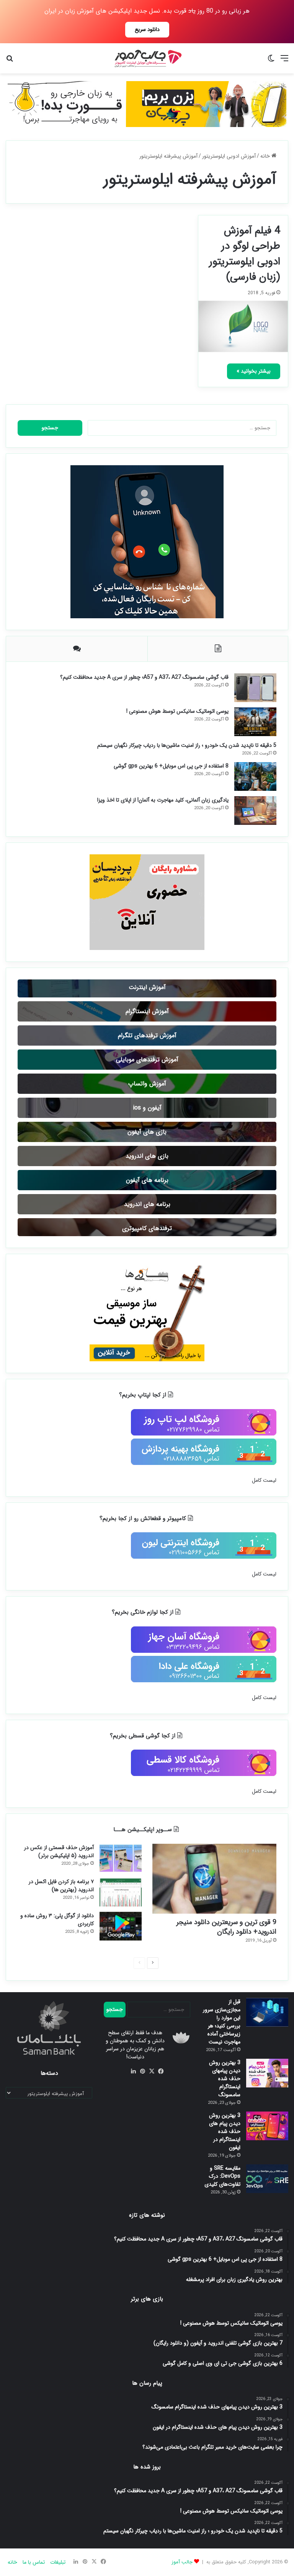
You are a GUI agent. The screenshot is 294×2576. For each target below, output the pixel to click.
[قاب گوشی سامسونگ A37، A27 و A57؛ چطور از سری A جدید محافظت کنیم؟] (255, 688)
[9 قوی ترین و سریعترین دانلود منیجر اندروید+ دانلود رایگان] (214, 1879)
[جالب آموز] (147, 58)
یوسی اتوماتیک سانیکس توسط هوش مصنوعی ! (177, 711)
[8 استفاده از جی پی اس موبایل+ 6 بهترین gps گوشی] (255, 776)
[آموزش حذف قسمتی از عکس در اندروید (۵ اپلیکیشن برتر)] (121, 1858)
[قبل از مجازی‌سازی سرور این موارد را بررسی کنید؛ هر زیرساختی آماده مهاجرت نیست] (267, 2012)
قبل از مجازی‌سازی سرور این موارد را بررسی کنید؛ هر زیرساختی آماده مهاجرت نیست (222, 2022)
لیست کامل (264, 1480)
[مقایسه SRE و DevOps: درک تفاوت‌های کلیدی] (267, 2179)
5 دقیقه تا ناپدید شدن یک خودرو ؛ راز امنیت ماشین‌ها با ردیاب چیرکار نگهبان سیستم (187, 745)
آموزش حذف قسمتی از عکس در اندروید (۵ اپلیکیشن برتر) (59, 1852)
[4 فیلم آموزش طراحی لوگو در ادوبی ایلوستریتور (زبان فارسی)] (243, 326)
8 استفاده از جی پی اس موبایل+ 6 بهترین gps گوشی (171, 766)
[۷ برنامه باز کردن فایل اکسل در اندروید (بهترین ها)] (121, 1892)
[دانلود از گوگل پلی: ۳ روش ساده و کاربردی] (121, 1926)
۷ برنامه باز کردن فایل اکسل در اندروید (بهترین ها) (61, 1886)
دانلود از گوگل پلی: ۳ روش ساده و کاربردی (57, 1920)
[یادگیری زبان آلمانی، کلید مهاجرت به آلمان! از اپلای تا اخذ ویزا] (255, 811)
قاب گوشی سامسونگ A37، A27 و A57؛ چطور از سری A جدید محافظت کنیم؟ (144, 677)
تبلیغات (58, 2562)
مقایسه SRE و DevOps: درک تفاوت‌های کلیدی (222, 2176)
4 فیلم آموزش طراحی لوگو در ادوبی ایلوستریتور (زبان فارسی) (245, 254)
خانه (266, 156)
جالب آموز (182, 2562)
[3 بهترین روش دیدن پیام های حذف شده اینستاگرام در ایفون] (267, 2126)
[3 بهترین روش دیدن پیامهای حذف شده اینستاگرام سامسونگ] (267, 2073)
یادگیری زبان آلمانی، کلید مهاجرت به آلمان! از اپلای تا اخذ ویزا (163, 800)
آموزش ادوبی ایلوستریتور (229, 156)
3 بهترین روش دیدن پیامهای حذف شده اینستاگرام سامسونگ (225, 2079)
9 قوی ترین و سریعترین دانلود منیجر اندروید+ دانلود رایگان (226, 1927)
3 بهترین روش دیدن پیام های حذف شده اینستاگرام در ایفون (225, 2131)
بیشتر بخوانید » (254, 371)
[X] (152, 2071)
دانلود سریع (147, 29)
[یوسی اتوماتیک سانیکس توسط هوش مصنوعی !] (255, 722)
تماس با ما (34, 2562)
